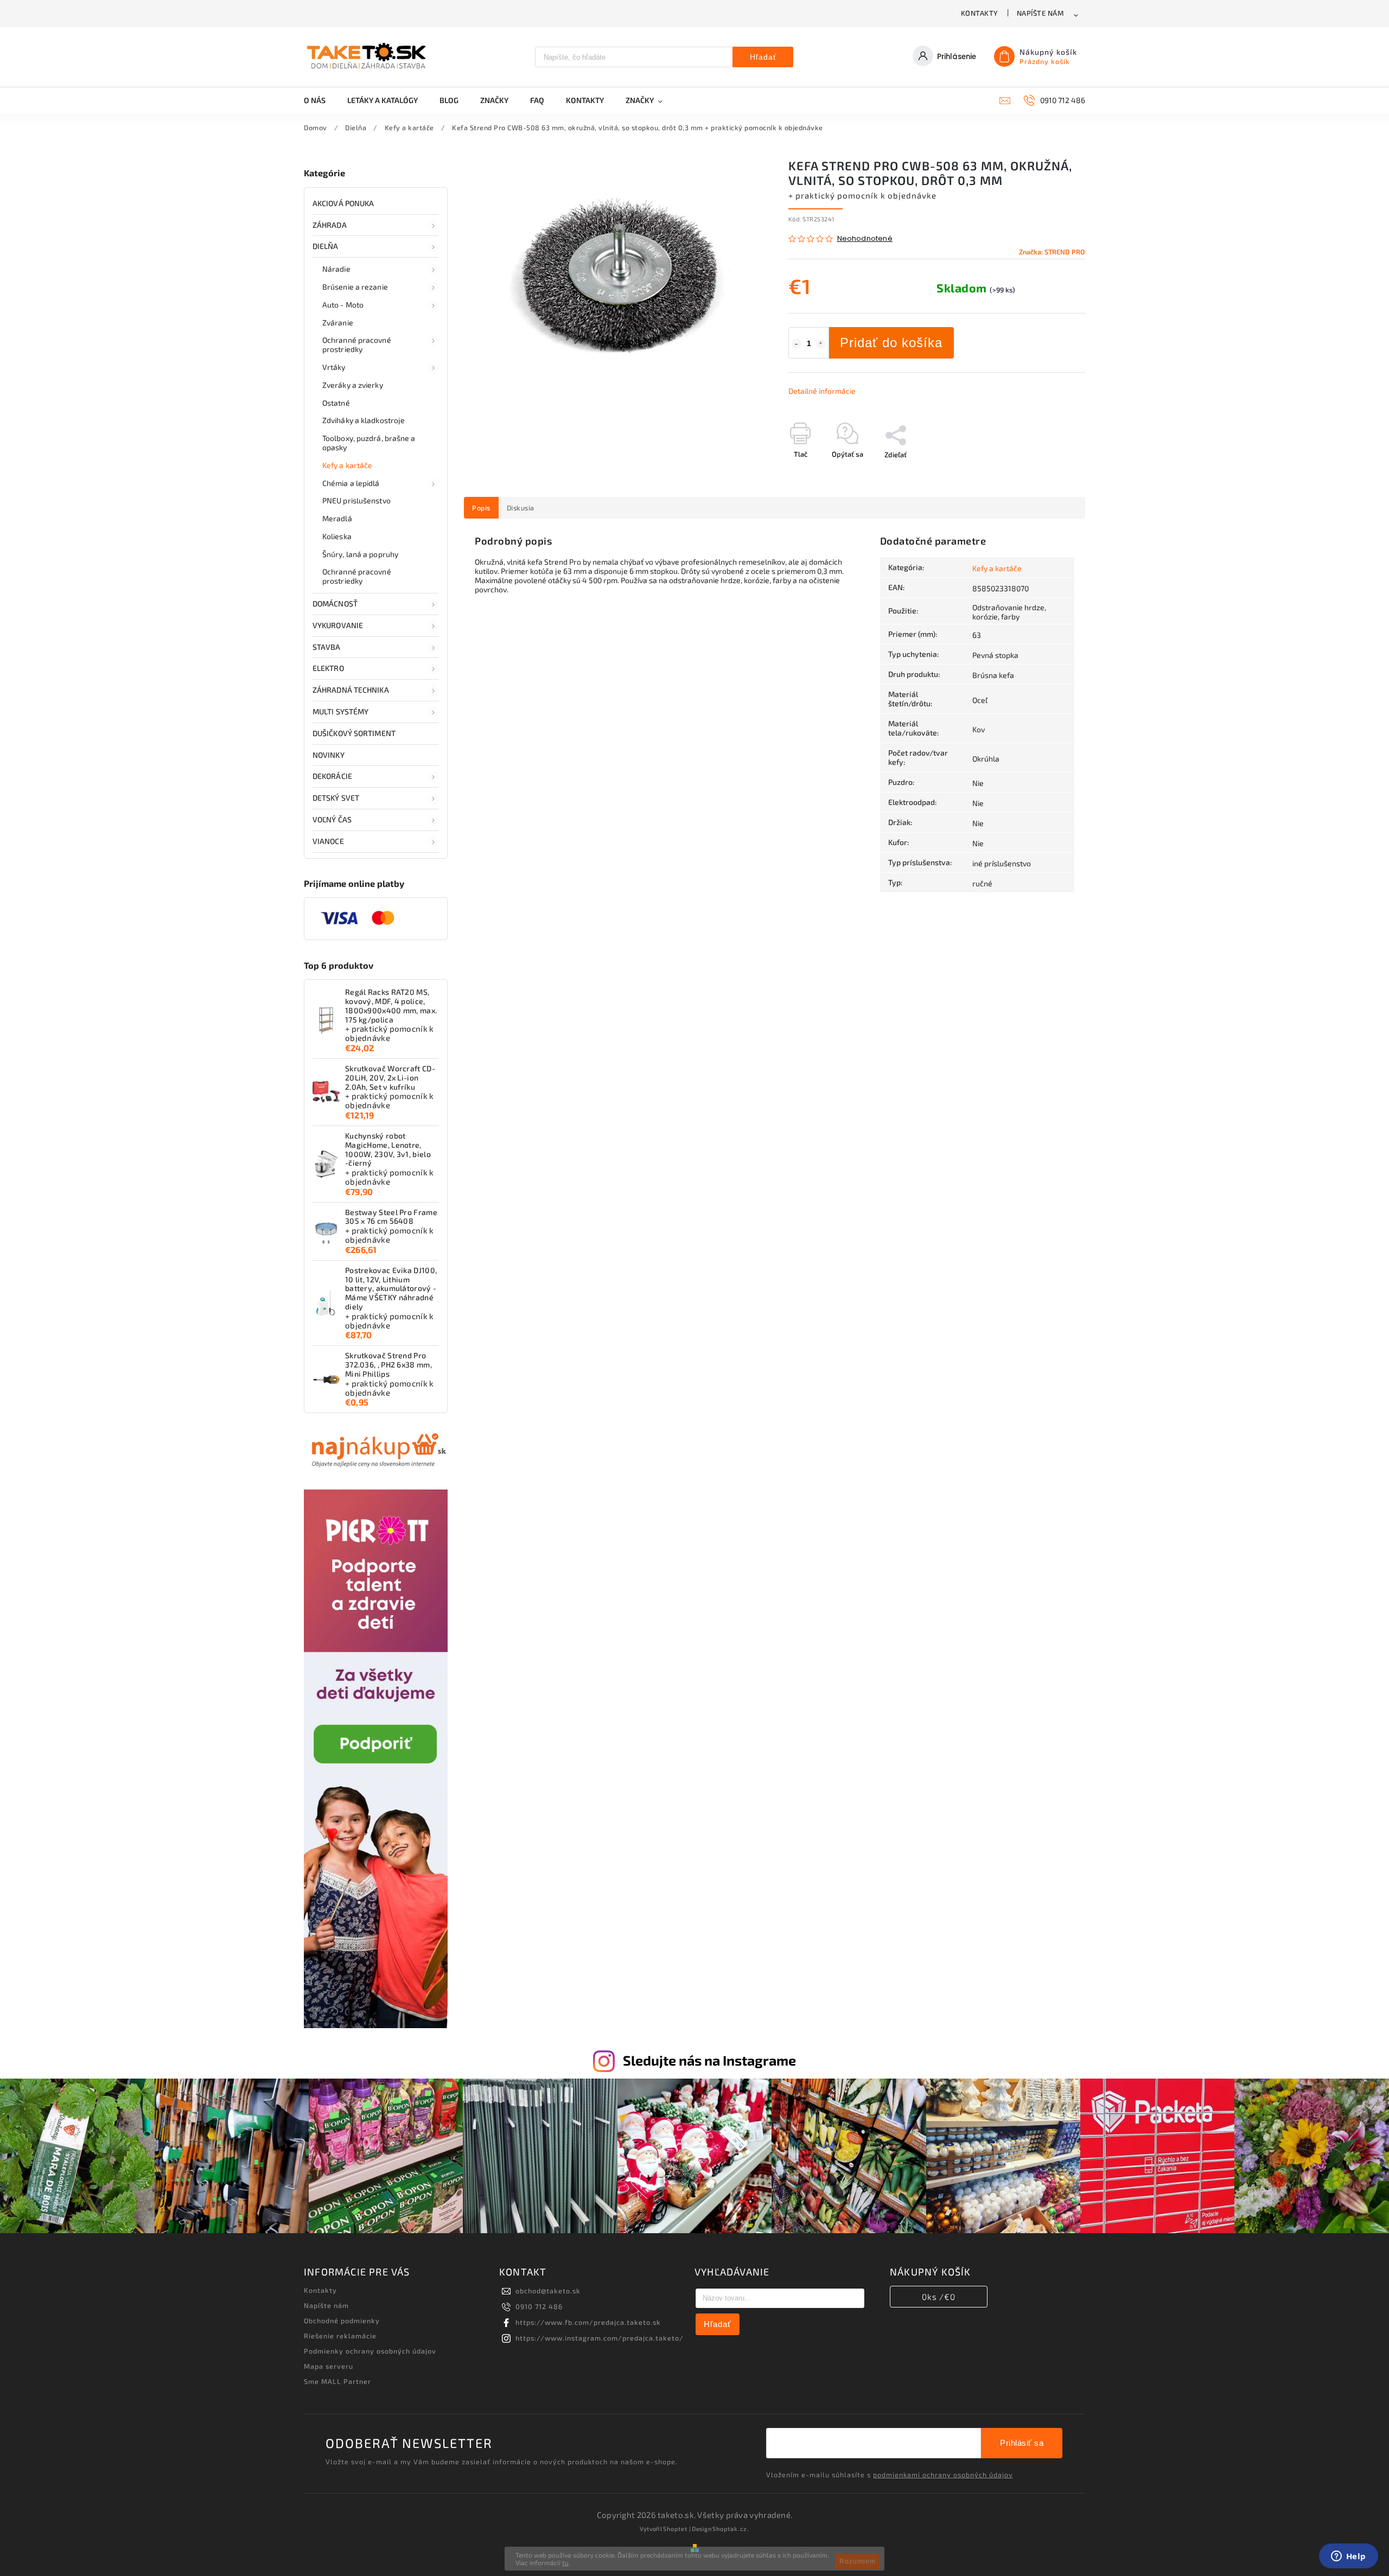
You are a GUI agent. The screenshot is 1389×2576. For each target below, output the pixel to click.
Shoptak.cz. (731, 2529)
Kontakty (980, 13)
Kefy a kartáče (347, 465)
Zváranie (338, 322)
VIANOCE (328, 841)
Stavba (327, 647)
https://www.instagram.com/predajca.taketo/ (600, 2338)
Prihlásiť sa (1022, 2443)
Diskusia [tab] (521, 508)
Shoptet (675, 2529)
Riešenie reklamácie (340, 2336)
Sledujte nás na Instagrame (709, 2060)
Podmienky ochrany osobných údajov (370, 2351)
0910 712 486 (539, 2306)
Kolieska (337, 536)
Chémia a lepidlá (351, 483)
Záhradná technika (351, 690)
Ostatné (336, 403)
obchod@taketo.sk (548, 2291)
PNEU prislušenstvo (356, 500)
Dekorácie (332, 776)
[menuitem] (320, 100)
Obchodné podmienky (342, 2321)
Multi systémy (340, 711)
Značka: (1052, 252)
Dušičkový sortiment (354, 733)
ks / (939, 2297)
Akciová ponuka (343, 203)
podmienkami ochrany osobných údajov (943, 2475)
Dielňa (326, 246)
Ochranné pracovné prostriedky (357, 344)
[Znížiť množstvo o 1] (797, 344)
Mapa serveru (329, 2366)
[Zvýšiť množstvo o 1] (821, 344)
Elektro (328, 668)
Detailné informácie (822, 391)
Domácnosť (335, 603)
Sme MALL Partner (337, 2381)
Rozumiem (858, 2561)
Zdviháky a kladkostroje (364, 420)
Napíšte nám (1040, 13)
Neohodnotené (865, 239)
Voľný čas (332, 819)
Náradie (336, 269)
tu (565, 2562)
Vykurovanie (338, 625)
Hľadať (763, 57)
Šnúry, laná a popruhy (360, 554)
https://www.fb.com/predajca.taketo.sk (588, 2322)
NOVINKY (329, 755)
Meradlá (337, 518)
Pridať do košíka (891, 343)
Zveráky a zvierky (353, 385)
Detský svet (336, 798)
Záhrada (330, 225)
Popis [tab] (481, 508)
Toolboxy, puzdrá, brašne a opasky (369, 443)
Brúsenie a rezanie (355, 287)
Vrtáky (334, 367)
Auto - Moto (343, 305)
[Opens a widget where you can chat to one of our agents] (1348, 2557)
